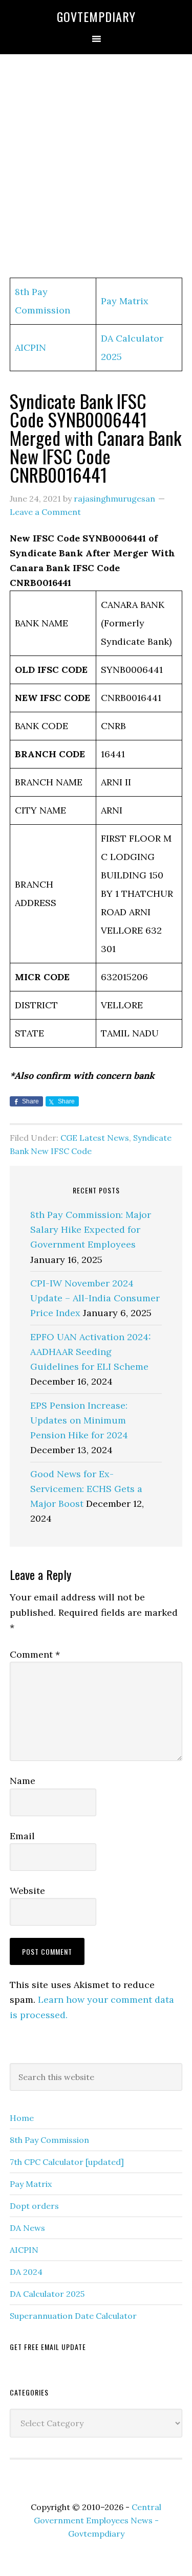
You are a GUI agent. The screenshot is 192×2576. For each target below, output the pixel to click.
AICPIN (30, 347)
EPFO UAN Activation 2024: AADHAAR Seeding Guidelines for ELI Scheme (91, 1352)
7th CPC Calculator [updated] (67, 2162)
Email (22, 1836)
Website (27, 1891)
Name (23, 1781)
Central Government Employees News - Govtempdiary (98, 2520)
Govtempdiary (96, 16)
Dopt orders (34, 2206)
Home (22, 2118)
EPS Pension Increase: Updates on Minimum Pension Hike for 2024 (79, 1420)
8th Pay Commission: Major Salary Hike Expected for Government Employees (91, 1230)
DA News (27, 2228)
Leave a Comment (45, 512)
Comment (35, 1654)
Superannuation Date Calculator (73, 2316)
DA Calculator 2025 (47, 2294)
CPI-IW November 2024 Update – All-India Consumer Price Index (95, 1298)
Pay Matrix (125, 301)
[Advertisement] (96, 166)
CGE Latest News (95, 1138)
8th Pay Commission (49, 2140)
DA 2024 (26, 2272)
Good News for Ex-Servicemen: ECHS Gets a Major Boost (86, 1489)
